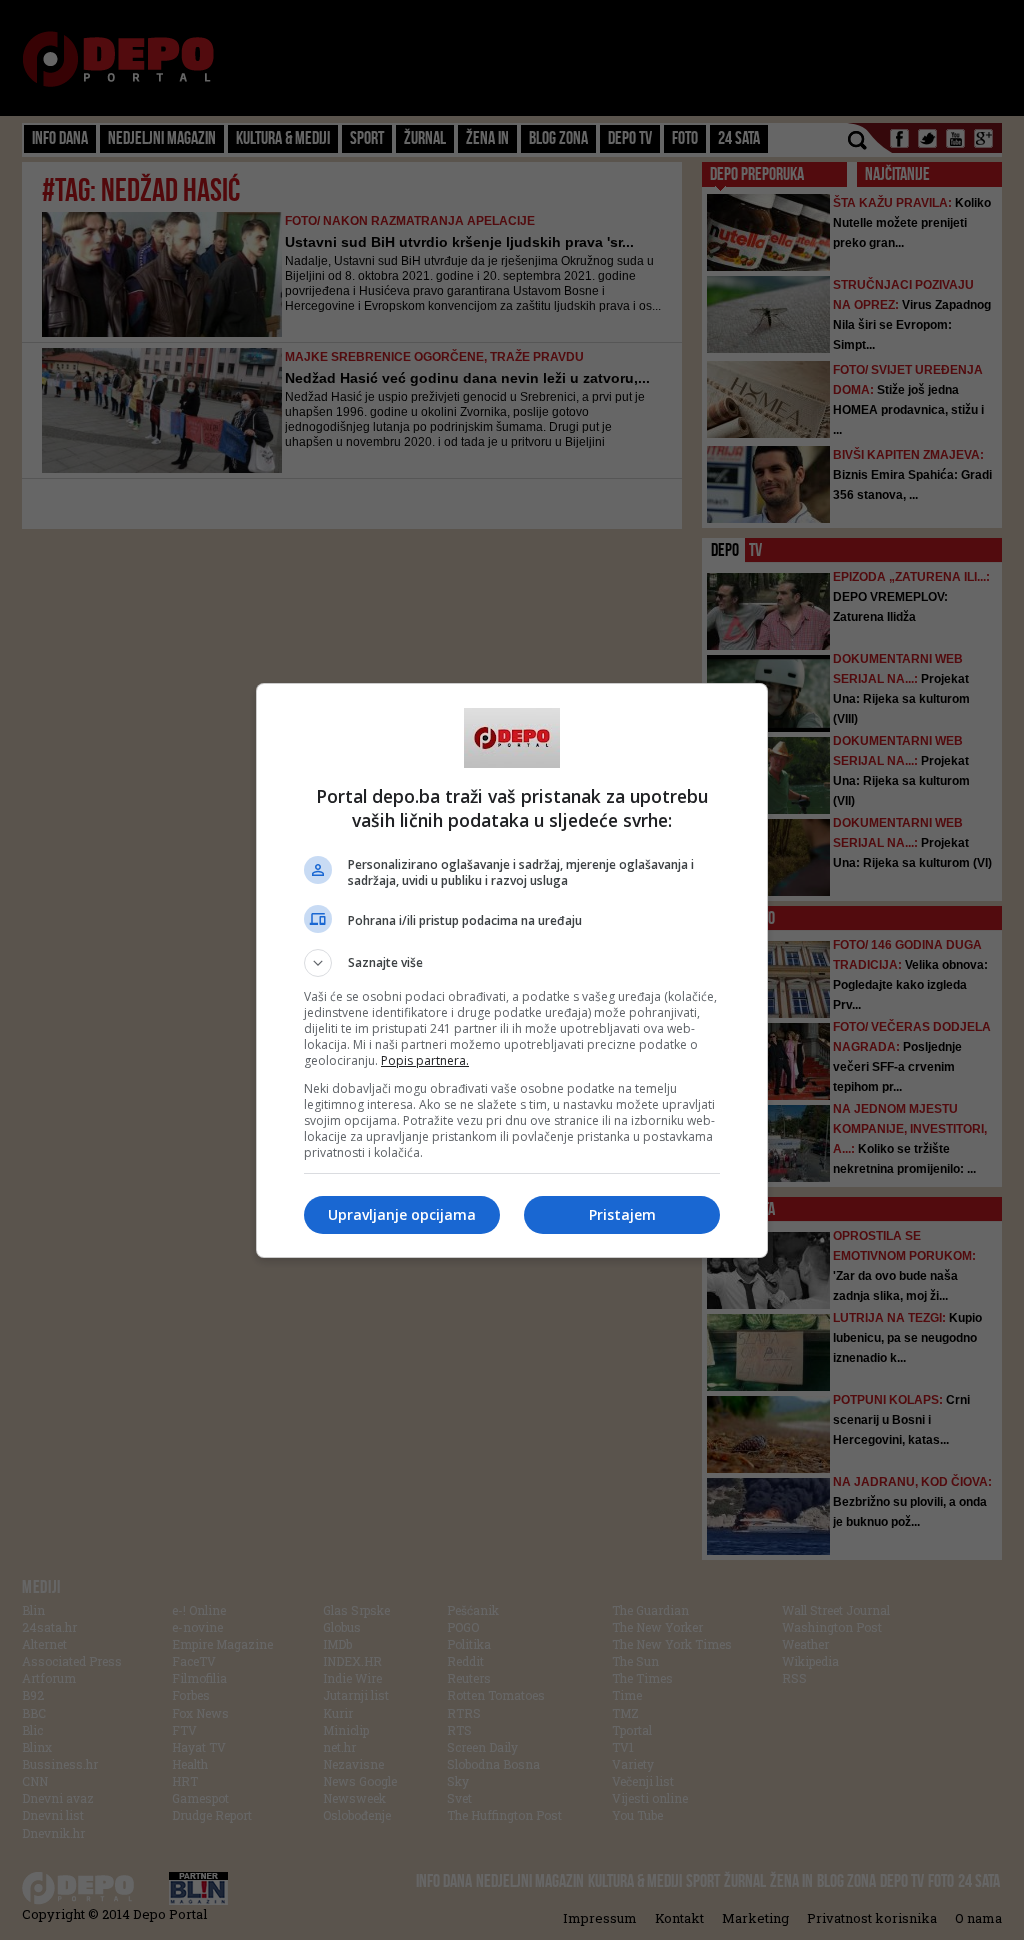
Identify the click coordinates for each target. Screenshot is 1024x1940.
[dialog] (512, 970)
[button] (512, 963)
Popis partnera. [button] (425, 1060)
